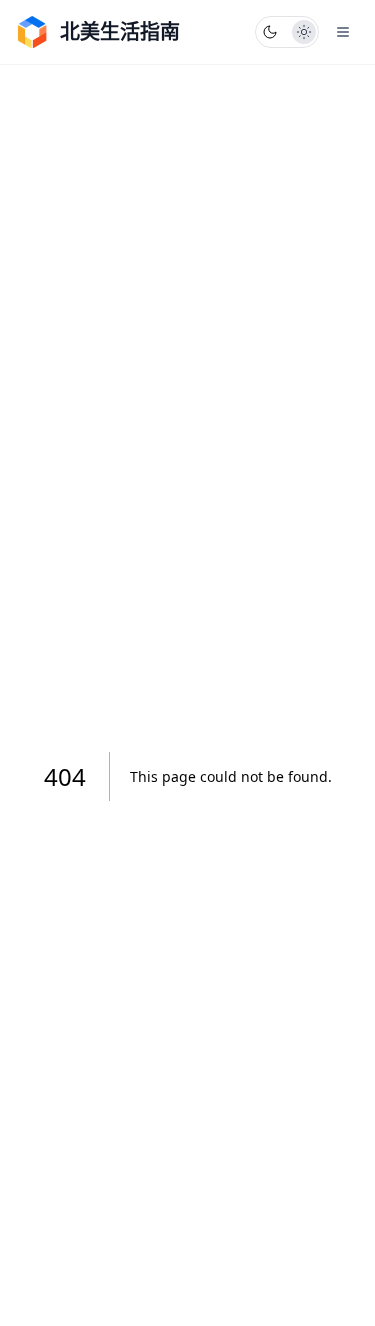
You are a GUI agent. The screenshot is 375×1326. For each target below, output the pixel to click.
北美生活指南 (120, 32)
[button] (287, 32)
